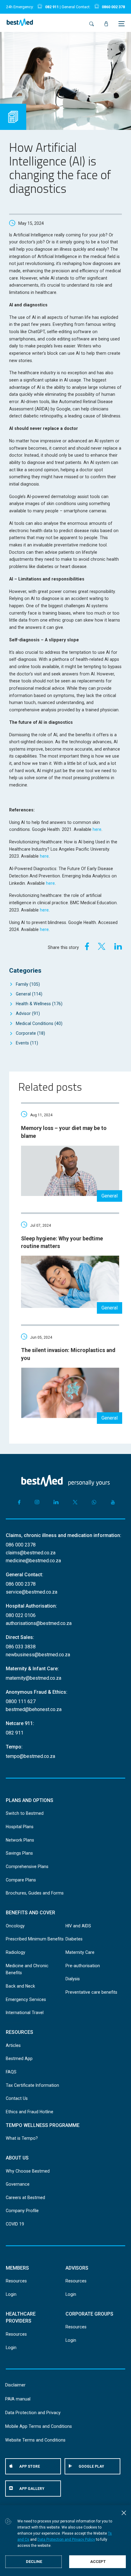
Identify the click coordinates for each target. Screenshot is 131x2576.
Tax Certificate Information (32, 2085)
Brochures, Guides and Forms (35, 1893)
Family (28, 984)
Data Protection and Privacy (33, 2413)
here (97, 829)
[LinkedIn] (118, 946)
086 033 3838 (21, 1647)
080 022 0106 (21, 1615)
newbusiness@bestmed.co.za (38, 1655)
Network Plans (20, 1840)
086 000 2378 (21, 1545)
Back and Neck (20, 1986)
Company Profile (22, 2211)
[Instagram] (37, 1502)
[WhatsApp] (94, 1502)
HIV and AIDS (78, 1926)
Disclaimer (15, 2385)
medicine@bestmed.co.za (33, 1561)
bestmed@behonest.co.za (34, 1709)
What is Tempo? (22, 2138)
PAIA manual (18, 2399)
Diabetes (74, 1939)
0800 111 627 (21, 1701)
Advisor (28, 1013)
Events (27, 1043)
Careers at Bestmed (25, 2198)
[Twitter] (102, 946)
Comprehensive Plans (27, 1867)
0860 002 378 (113, 7)
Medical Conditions (39, 1023)
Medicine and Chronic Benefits (27, 1969)
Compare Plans (21, 1880)
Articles (13, 2045)
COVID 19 (15, 2224)
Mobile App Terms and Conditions (39, 2426)
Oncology (15, 1926)
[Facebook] (85, 946)
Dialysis (73, 1979)
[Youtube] (113, 1502)
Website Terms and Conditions (35, 2440)
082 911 (52, 7)
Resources (16, 2281)
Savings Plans (19, 1853)
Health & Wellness (39, 1004)
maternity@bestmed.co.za (34, 1678)
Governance (18, 2184)
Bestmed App (19, 2058)
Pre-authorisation (83, 1966)
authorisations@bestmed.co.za (39, 1623)
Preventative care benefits (91, 1992)
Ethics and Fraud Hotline (30, 2112)
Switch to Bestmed (25, 1813)
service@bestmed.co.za (32, 1592)
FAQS (11, 2072)
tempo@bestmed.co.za (30, 1756)
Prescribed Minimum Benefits (35, 1939)
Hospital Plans (20, 1827)
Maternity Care (80, 1952)
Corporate (30, 1033)
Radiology (16, 1952)
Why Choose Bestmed (28, 2171)
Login (11, 2294)
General (29, 994)
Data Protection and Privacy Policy (66, 2539)
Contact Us (17, 2098)
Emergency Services (26, 1999)
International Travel (25, 2013)
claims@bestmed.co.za (31, 1553)
